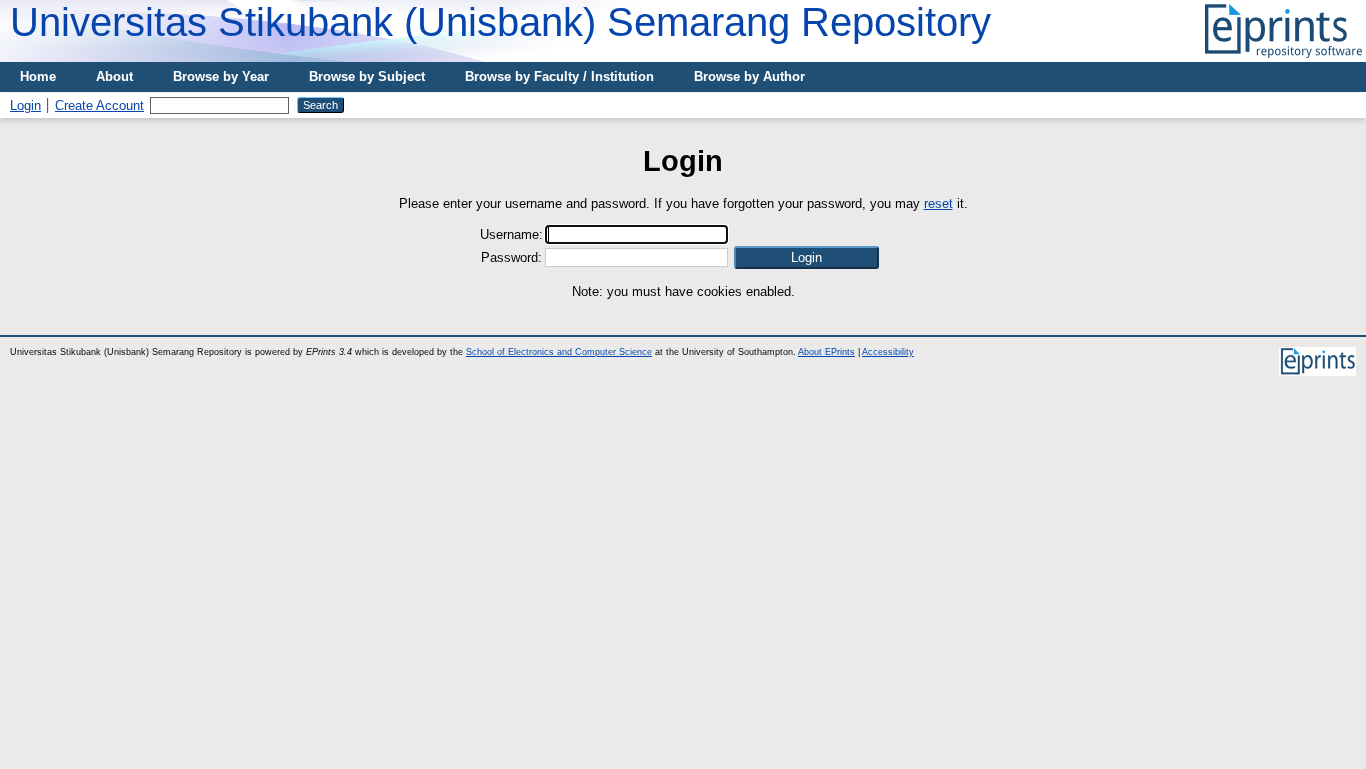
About (114, 76)
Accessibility (888, 352)
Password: (511, 257)
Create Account (99, 105)
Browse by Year (221, 76)
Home (38, 76)
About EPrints (826, 352)
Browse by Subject (367, 76)
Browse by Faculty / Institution (559, 76)
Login (25, 105)
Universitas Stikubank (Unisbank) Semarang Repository (500, 22)
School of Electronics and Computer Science (559, 352)
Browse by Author (749, 76)
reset (938, 203)
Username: (511, 234)
